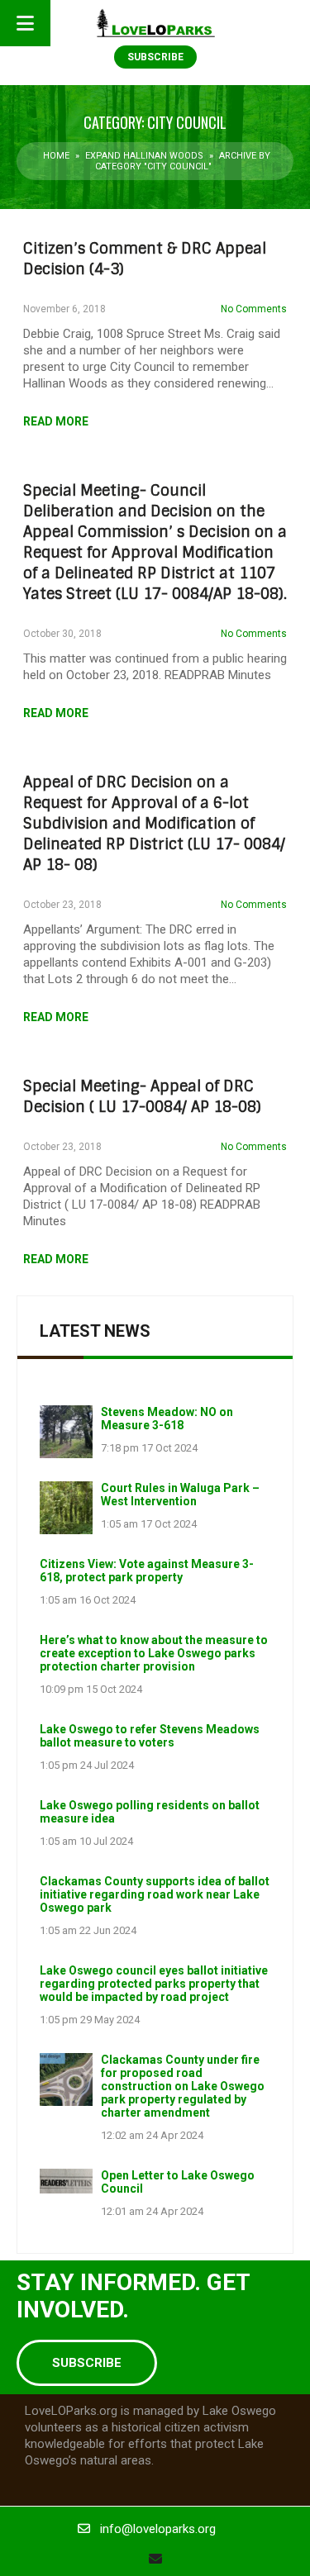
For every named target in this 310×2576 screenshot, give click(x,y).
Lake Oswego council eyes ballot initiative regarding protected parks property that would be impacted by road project (154, 1984)
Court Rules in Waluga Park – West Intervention (180, 1495)
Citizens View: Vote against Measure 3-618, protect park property (147, 1571)
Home (56, 156)
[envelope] (155, 2559)
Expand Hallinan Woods (144, 156)
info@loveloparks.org (158, 2529)
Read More (56, 421)
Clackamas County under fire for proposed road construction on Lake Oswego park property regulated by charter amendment (183, 2086)
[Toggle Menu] (25, 23)
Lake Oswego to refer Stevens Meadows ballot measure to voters (150, 1736)
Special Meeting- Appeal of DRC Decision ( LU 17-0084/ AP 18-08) (142, 1097)
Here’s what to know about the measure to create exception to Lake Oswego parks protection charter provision (154, 1653)
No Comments (254, 309)
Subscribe (155, 57)
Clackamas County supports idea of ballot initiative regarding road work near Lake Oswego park (155, 1894)
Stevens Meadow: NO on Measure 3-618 (167, 1419)
